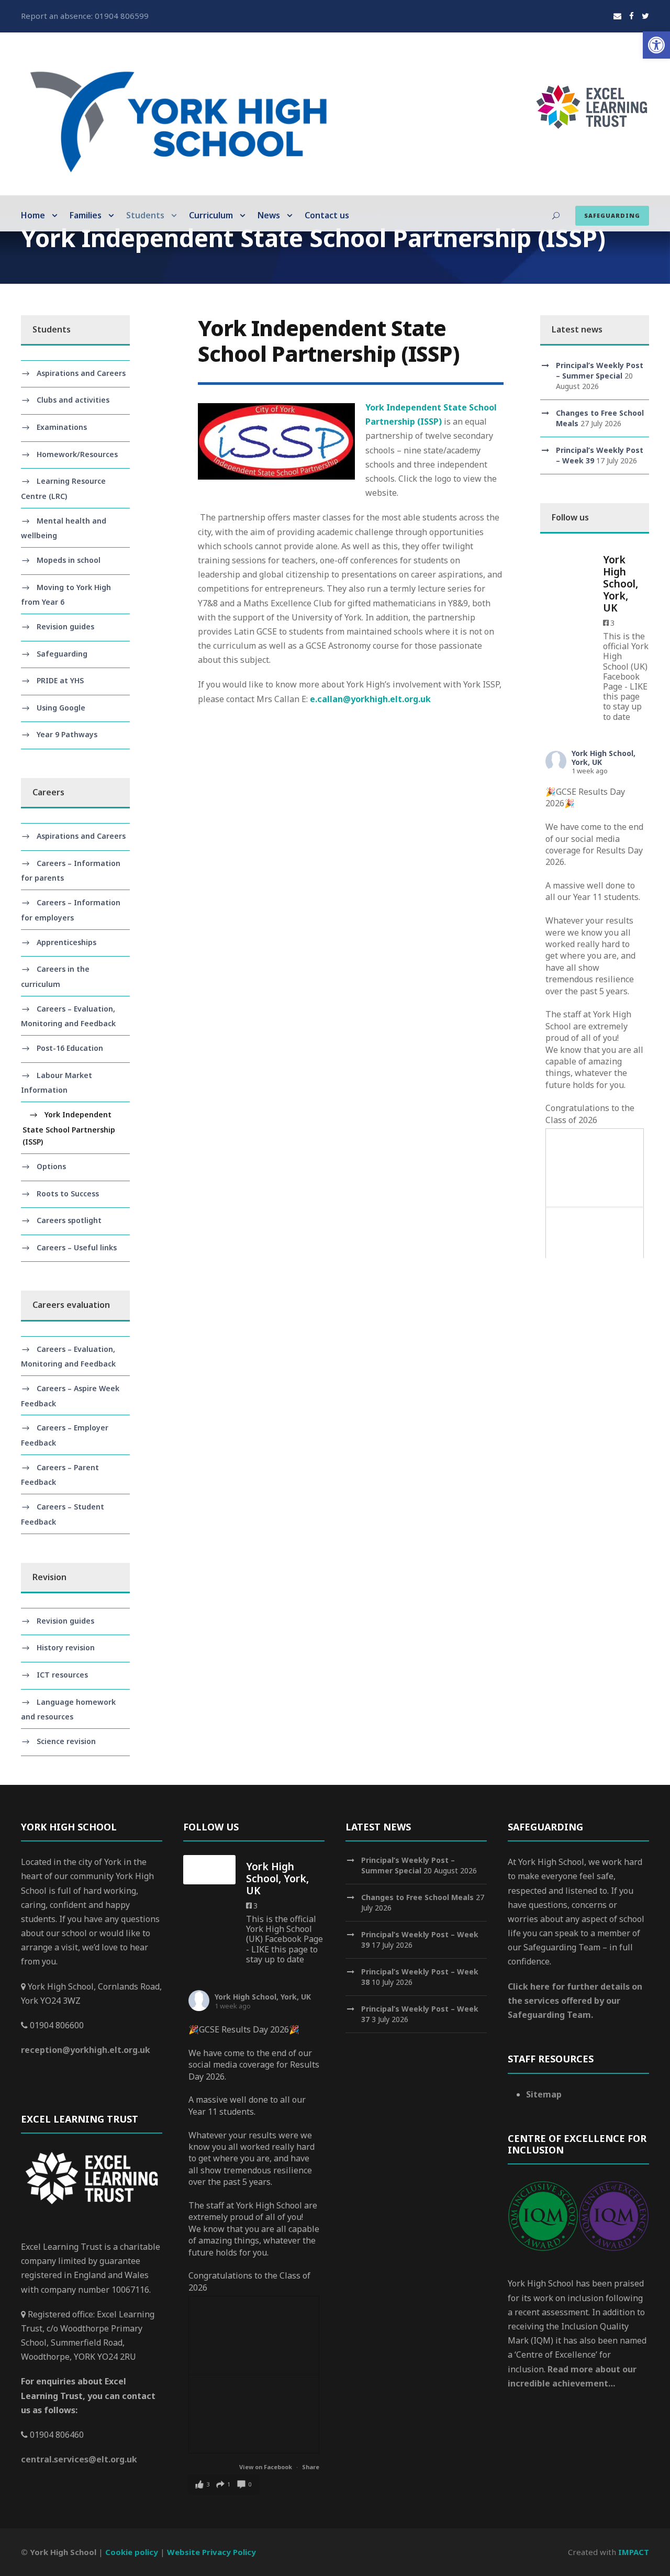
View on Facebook (266, 2467)
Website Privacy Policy (211, 2552)
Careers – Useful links (77, 1247)
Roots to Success (68, 1193)
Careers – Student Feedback (63, 1514)
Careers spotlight (69, 1220)
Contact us (327, 215)
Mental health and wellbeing (64, 528)
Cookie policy (132, 2552)
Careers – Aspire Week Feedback (70, 1396)
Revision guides (65, 626)
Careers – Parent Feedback (60, 1475)
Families (86, 215)
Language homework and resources (68, 1709)
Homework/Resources (77, 454)
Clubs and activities (73, 400)
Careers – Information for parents (71, 871)
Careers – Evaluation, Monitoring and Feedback (68, 1016)
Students (145, 215)
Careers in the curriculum (55, 976)
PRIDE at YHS (60, 680)
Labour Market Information (57, 1083)
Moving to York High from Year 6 (66, 595)
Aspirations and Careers (81, 373)
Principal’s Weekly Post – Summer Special (600, 370)
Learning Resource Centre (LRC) (63, 488)
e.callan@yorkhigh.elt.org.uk (370, 699)
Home (33, 215)
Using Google (61, 708)
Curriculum (211, 215)
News (269, 215)
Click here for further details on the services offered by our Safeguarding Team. (575, 2001)
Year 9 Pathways (67, 734)
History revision (66, 1647)
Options (51, 1166)
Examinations (62, 427)
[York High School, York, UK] (566, 563)
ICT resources (62, 1675)
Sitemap (544, 2094)
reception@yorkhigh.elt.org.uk (86, 2050)
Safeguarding (612, 215)
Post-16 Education (70, 1048)
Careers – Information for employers (71, 910)
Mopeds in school (69, 560)
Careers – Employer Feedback (65, 1436)
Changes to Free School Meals (417, 1897)
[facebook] (632, 16)
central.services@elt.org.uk (79, 2459)
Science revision (66, 1741)
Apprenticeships (66, 942)
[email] (617, 16)
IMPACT (634, 2552)
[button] (656, 45)
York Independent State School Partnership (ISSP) (69, 1128)
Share (311, 2467)
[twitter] (645, 16)
